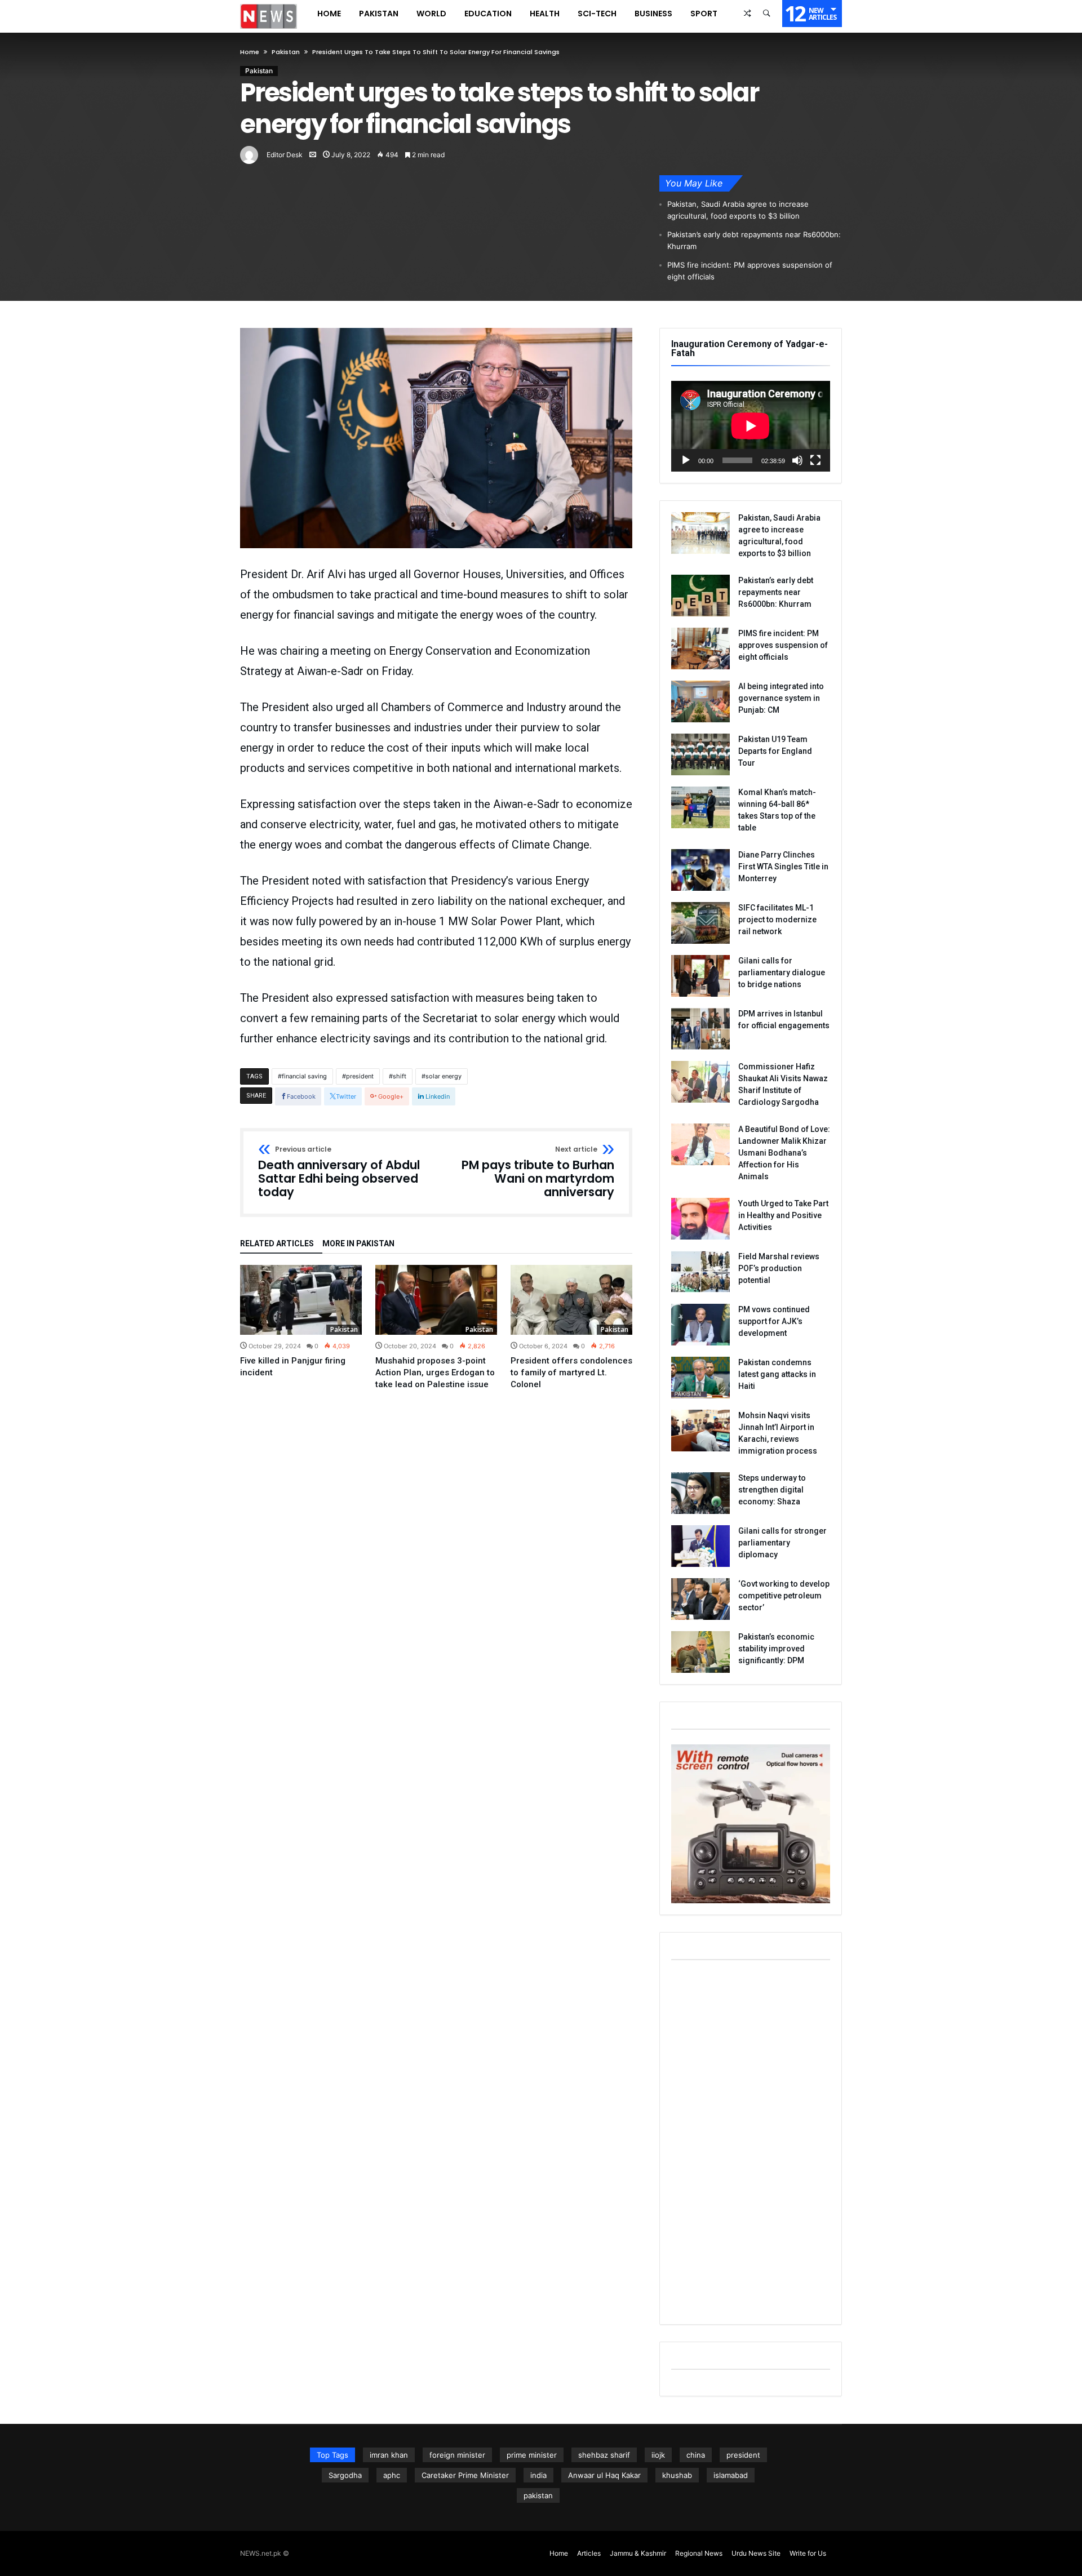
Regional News (699, 2553)
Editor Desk (285, 155)
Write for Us (808, 2553)
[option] (301, 1322)
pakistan (538, 2495)
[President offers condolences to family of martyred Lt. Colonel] (571, 1300)
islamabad (731, 2475)
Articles (589, 2553)
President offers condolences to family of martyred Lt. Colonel (571, 1373)
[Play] (686, 460)
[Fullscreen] (815, 460)
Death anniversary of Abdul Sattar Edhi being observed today (339, 1172)
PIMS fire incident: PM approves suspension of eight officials (750, 271)
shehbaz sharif (604, 2455)
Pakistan (286, 52)
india (538, 2475)
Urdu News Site (756, 2553)
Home (250, 52)
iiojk (658, 2455)
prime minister (532, 2455)
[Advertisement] (751, 2144)
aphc (392, 2475)
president (360, 1076)
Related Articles (277, 1244)
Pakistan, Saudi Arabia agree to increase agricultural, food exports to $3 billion (738, 210)
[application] (751, 426)
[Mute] (797, 460)
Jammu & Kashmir (638, 2553)
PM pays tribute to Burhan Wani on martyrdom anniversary (538, 1172)
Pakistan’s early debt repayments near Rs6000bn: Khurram (754, 240)
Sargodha (345, 2475)
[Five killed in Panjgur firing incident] (301, 1300)
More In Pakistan (358, 1244)
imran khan (389, 2455)
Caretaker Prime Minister (465, 2475)
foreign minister (457, 2455)
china (696, 2455)
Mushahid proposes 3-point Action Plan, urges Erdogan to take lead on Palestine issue (435, 1373)
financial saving (304, 1076)
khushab (677, 2475)
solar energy (444, 1076)
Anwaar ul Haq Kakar (604, 2475)
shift (400, 1076)
